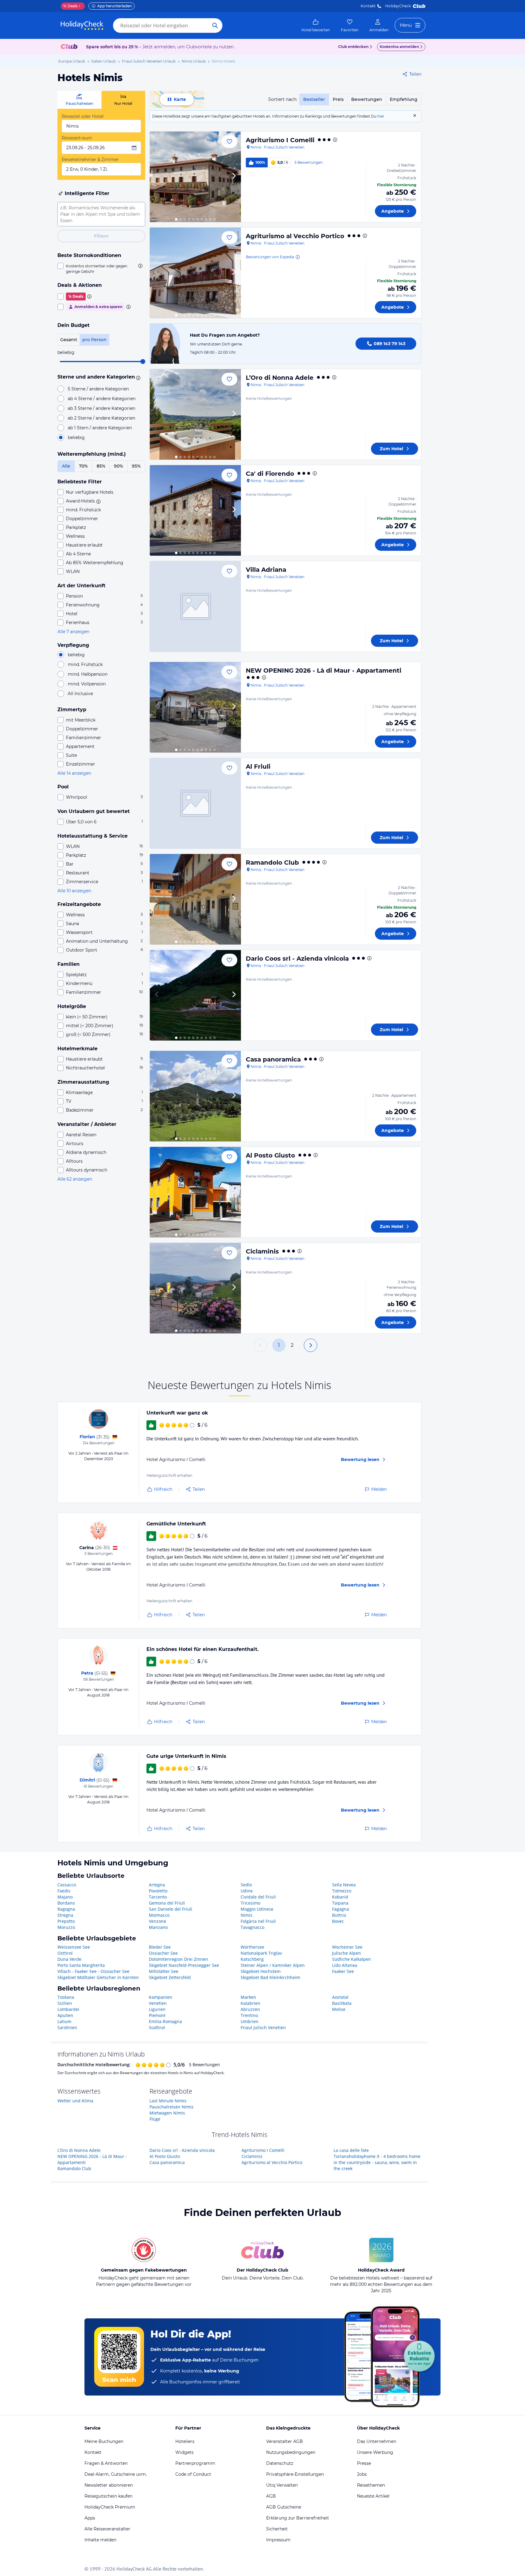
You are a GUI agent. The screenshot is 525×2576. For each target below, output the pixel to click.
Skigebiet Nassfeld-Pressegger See (184, 1965)
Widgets (184, 2452)
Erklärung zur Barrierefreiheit (298, 2518)
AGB (271, 2496)
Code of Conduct (193, 2474)
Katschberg (252, 1959)
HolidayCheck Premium (110, 2507)
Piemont (157, 2015)
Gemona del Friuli (167, 1903)
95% (136, 466)
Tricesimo (250, 1903)
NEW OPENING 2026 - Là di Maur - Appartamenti (324, 671)
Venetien (158, 2003)
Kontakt (368, 6)
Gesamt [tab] (69, 340)
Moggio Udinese (257, 1909)
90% (118, 466)
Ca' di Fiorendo (270, 474)
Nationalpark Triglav (261, 1953)
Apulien (65, 2015)
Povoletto (158, 1891)
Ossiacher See (163, 1953)
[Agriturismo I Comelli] (195, 177)
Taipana (340, 1903)
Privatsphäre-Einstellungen (295, 2474)
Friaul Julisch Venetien (263, 2027)
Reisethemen (371, 2485)
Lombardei (68, 2009)
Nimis (247, 1915)
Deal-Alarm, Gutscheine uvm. (116, 2474)
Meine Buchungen (104, 2441)
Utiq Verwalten (282, 2485)
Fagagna (341, 1909)
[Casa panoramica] (195, 1096)
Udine (247, 1891)
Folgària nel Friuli (258, 1921)
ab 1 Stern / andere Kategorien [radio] (100, 428)
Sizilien (65, 2003)
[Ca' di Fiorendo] (195, 510)
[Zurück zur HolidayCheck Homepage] (82, 26)
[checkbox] (101, 269)
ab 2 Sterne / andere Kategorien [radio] (101, 418)
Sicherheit (277, 2529)
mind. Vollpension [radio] (87, 684)
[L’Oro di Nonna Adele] (195, 414)
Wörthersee (252, 1947)
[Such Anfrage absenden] (215, 26)
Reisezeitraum (77, 138)
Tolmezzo (342, 1891)
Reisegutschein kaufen (108, 2496)
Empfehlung (404, 99)
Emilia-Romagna (165, 2021)
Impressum (278, 2540)
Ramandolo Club (272, 863)
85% (101, 466)
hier (381, 116)
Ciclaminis (262, 1251)
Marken (248, 1997)
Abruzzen (250, 2009)
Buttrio (339, 1915)
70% (83, 466)
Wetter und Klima (75, 2101)
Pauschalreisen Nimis (172, 2107)
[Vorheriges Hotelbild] (157, 177)
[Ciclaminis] (195, 1288)
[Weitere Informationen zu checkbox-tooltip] (140, 266)
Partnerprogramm (195, 2463)
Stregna (65, 1915)
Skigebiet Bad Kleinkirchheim (270, 1977)
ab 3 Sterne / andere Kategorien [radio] (101, 408)
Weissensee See (74, 1947)
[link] (316, 26)
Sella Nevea (344, 1885)
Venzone (158, 1921)
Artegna (157, 1885)
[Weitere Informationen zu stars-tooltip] (137, 377)
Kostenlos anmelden (399, 47)
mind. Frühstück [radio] (85, 664)
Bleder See (160, 1947)
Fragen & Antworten (106, 2463)
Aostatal (340, 1997)
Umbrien (250, 2021)
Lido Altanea (345, 1965)
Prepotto (66, 1921)
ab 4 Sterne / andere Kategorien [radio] (102, 399)
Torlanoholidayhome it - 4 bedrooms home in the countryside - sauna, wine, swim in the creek (377, 2162)
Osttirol (65, 1953)
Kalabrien (250, 2003)
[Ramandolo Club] (195, 899)
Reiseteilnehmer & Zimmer (90, 159)
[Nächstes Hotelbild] (234, 177)
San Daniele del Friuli (171, 1909)
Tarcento (158, 1897)
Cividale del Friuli (258, 1897)
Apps (90, 2518)
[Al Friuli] (195, 803)
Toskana (66, 1997)
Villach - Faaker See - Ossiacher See (93, 1971)
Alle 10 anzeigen (74, 891)
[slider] (143, 362)
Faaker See (343, 1971)
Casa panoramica (273, 1059)
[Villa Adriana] (195, 606)
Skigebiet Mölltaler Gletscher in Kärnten (98, 1977)
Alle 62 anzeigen (75, 1179)
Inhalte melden (100, 2540)
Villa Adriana (266, 570)
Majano (65, 1897)
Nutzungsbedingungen (291, 2452)
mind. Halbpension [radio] (88, 674)
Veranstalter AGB (285, 2441)
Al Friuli (258, 767)
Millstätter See (164, 1971)
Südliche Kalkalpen (352, 1959)
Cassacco (67, 1885)
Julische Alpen (347, 1953)
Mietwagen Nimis (167, 2113)
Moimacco (159, 1915)
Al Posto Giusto (270, 1155)
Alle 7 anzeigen (73, 632)
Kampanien (161, 1997)
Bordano (66, 1903)
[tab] (79, 100)
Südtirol (157, 2027)
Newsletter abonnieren (109, 2485)
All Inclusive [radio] (80, 694)
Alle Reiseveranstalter (107, 2529)
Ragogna (66, 1909)
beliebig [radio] (76, 437)
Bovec (338, 1921)
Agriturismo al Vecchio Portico (295, 236)
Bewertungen (367, 99)
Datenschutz (280, 2463)
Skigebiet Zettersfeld (170, 1977)
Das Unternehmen (377, 2441)
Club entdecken (353, 47)
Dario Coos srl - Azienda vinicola (297, 959)
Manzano (158, 1927)
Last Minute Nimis (168, 2101)
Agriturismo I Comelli (280, 140)
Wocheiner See (347, 1947)
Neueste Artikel (373, 2496)
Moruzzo (66, 1927)
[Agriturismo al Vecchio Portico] (195, 273)
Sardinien (67, 2027)
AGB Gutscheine (284, 2507)
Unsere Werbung (375, 2452)
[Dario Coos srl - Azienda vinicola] (195, 995)
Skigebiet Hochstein (261, 1971)
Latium (64, 2021)
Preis (338, 99)
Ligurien (157, 2009)
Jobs (362, 2474)
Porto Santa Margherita (81, 1965)
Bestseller (314, 99)
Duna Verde (69, 1959)
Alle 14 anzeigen (74, 773)
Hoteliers (185, 2441)
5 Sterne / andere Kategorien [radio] (98, 389)
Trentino (249, 2015)
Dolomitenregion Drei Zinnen (178, 1959)
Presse (364, 2463)
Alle (66, 466)
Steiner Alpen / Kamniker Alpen (273, 1965)
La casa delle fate (351, 2150)
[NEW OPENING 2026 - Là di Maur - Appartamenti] (195, 707)
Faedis (64, 1891)
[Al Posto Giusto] (195, 1192)
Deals (70, 6)
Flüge (155, 2119)
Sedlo (246, 1885)
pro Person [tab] (94, 340)
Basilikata (342, 2003)
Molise (339, 2009)
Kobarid (340, 1897)
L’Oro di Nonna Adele (280, 378)
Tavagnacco (252, 1927)
